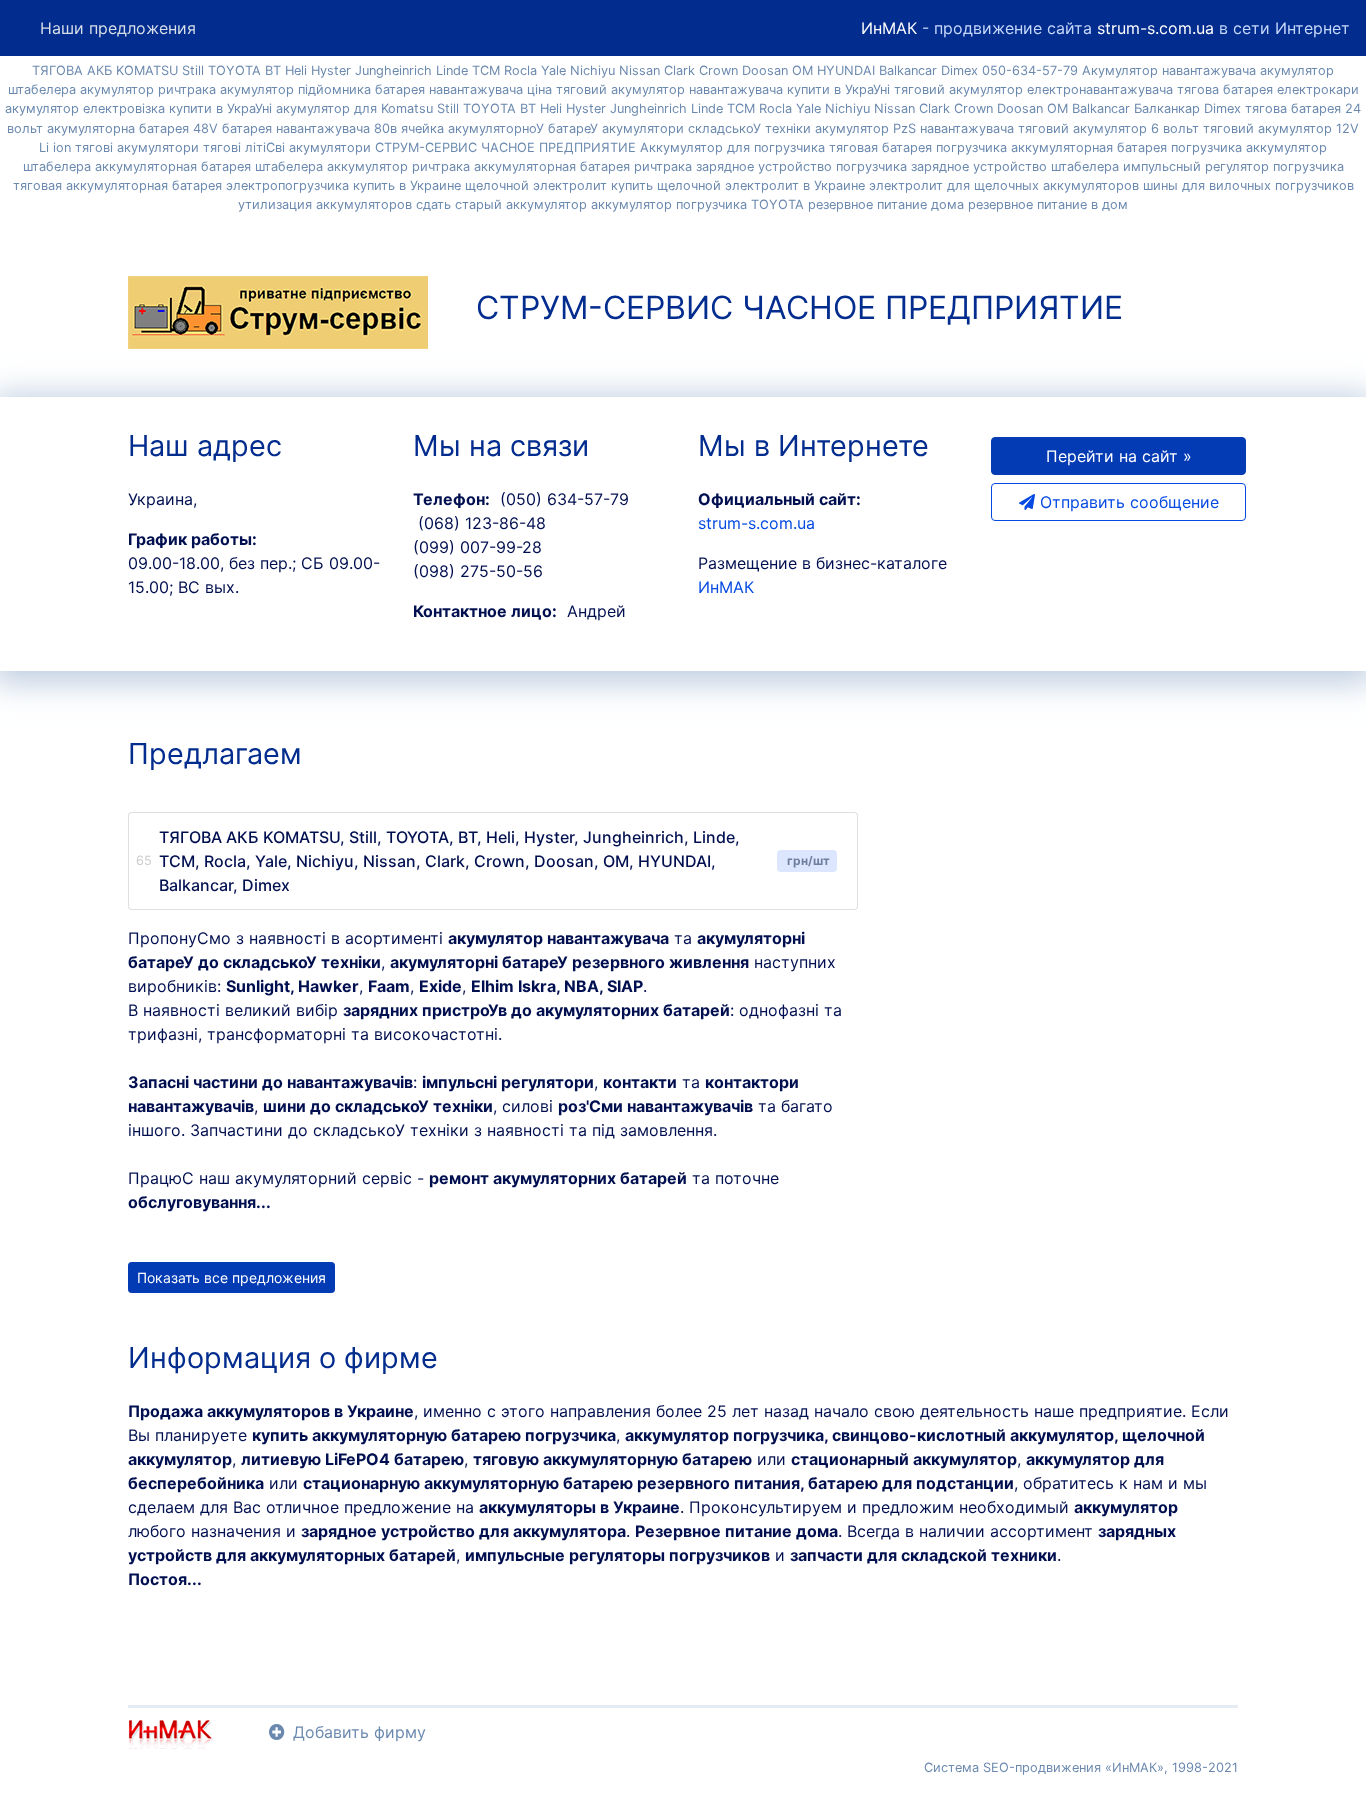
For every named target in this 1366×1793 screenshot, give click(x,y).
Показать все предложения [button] (231, 1277)
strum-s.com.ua (1155, 28)
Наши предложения (118, 28)
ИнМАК (889, 28)
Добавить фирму (359, 1732)
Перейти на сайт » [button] (1119, 456)
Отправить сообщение (1127, 502)
